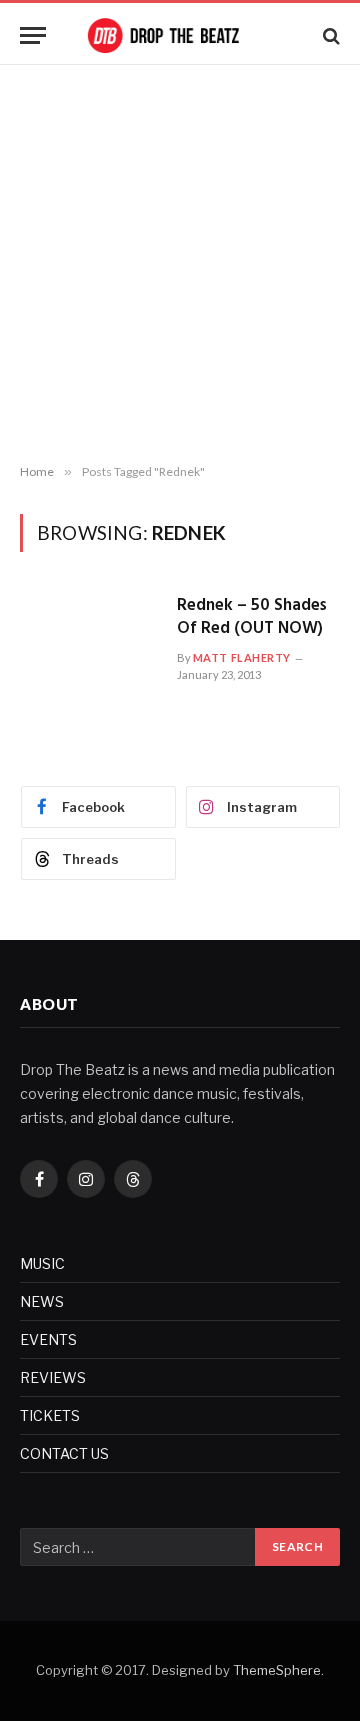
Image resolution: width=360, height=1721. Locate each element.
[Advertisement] (180, 265)
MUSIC (42, 1263)
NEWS (42, 1301)
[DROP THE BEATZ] (180, 35)
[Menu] (33, 35)
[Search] (329, 35)
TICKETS (50, 1415)
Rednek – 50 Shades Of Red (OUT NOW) (252, 617)
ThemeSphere (277, 1670)
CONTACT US (64, 1453)
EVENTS (48, 1339)
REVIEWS (53, 1377)
